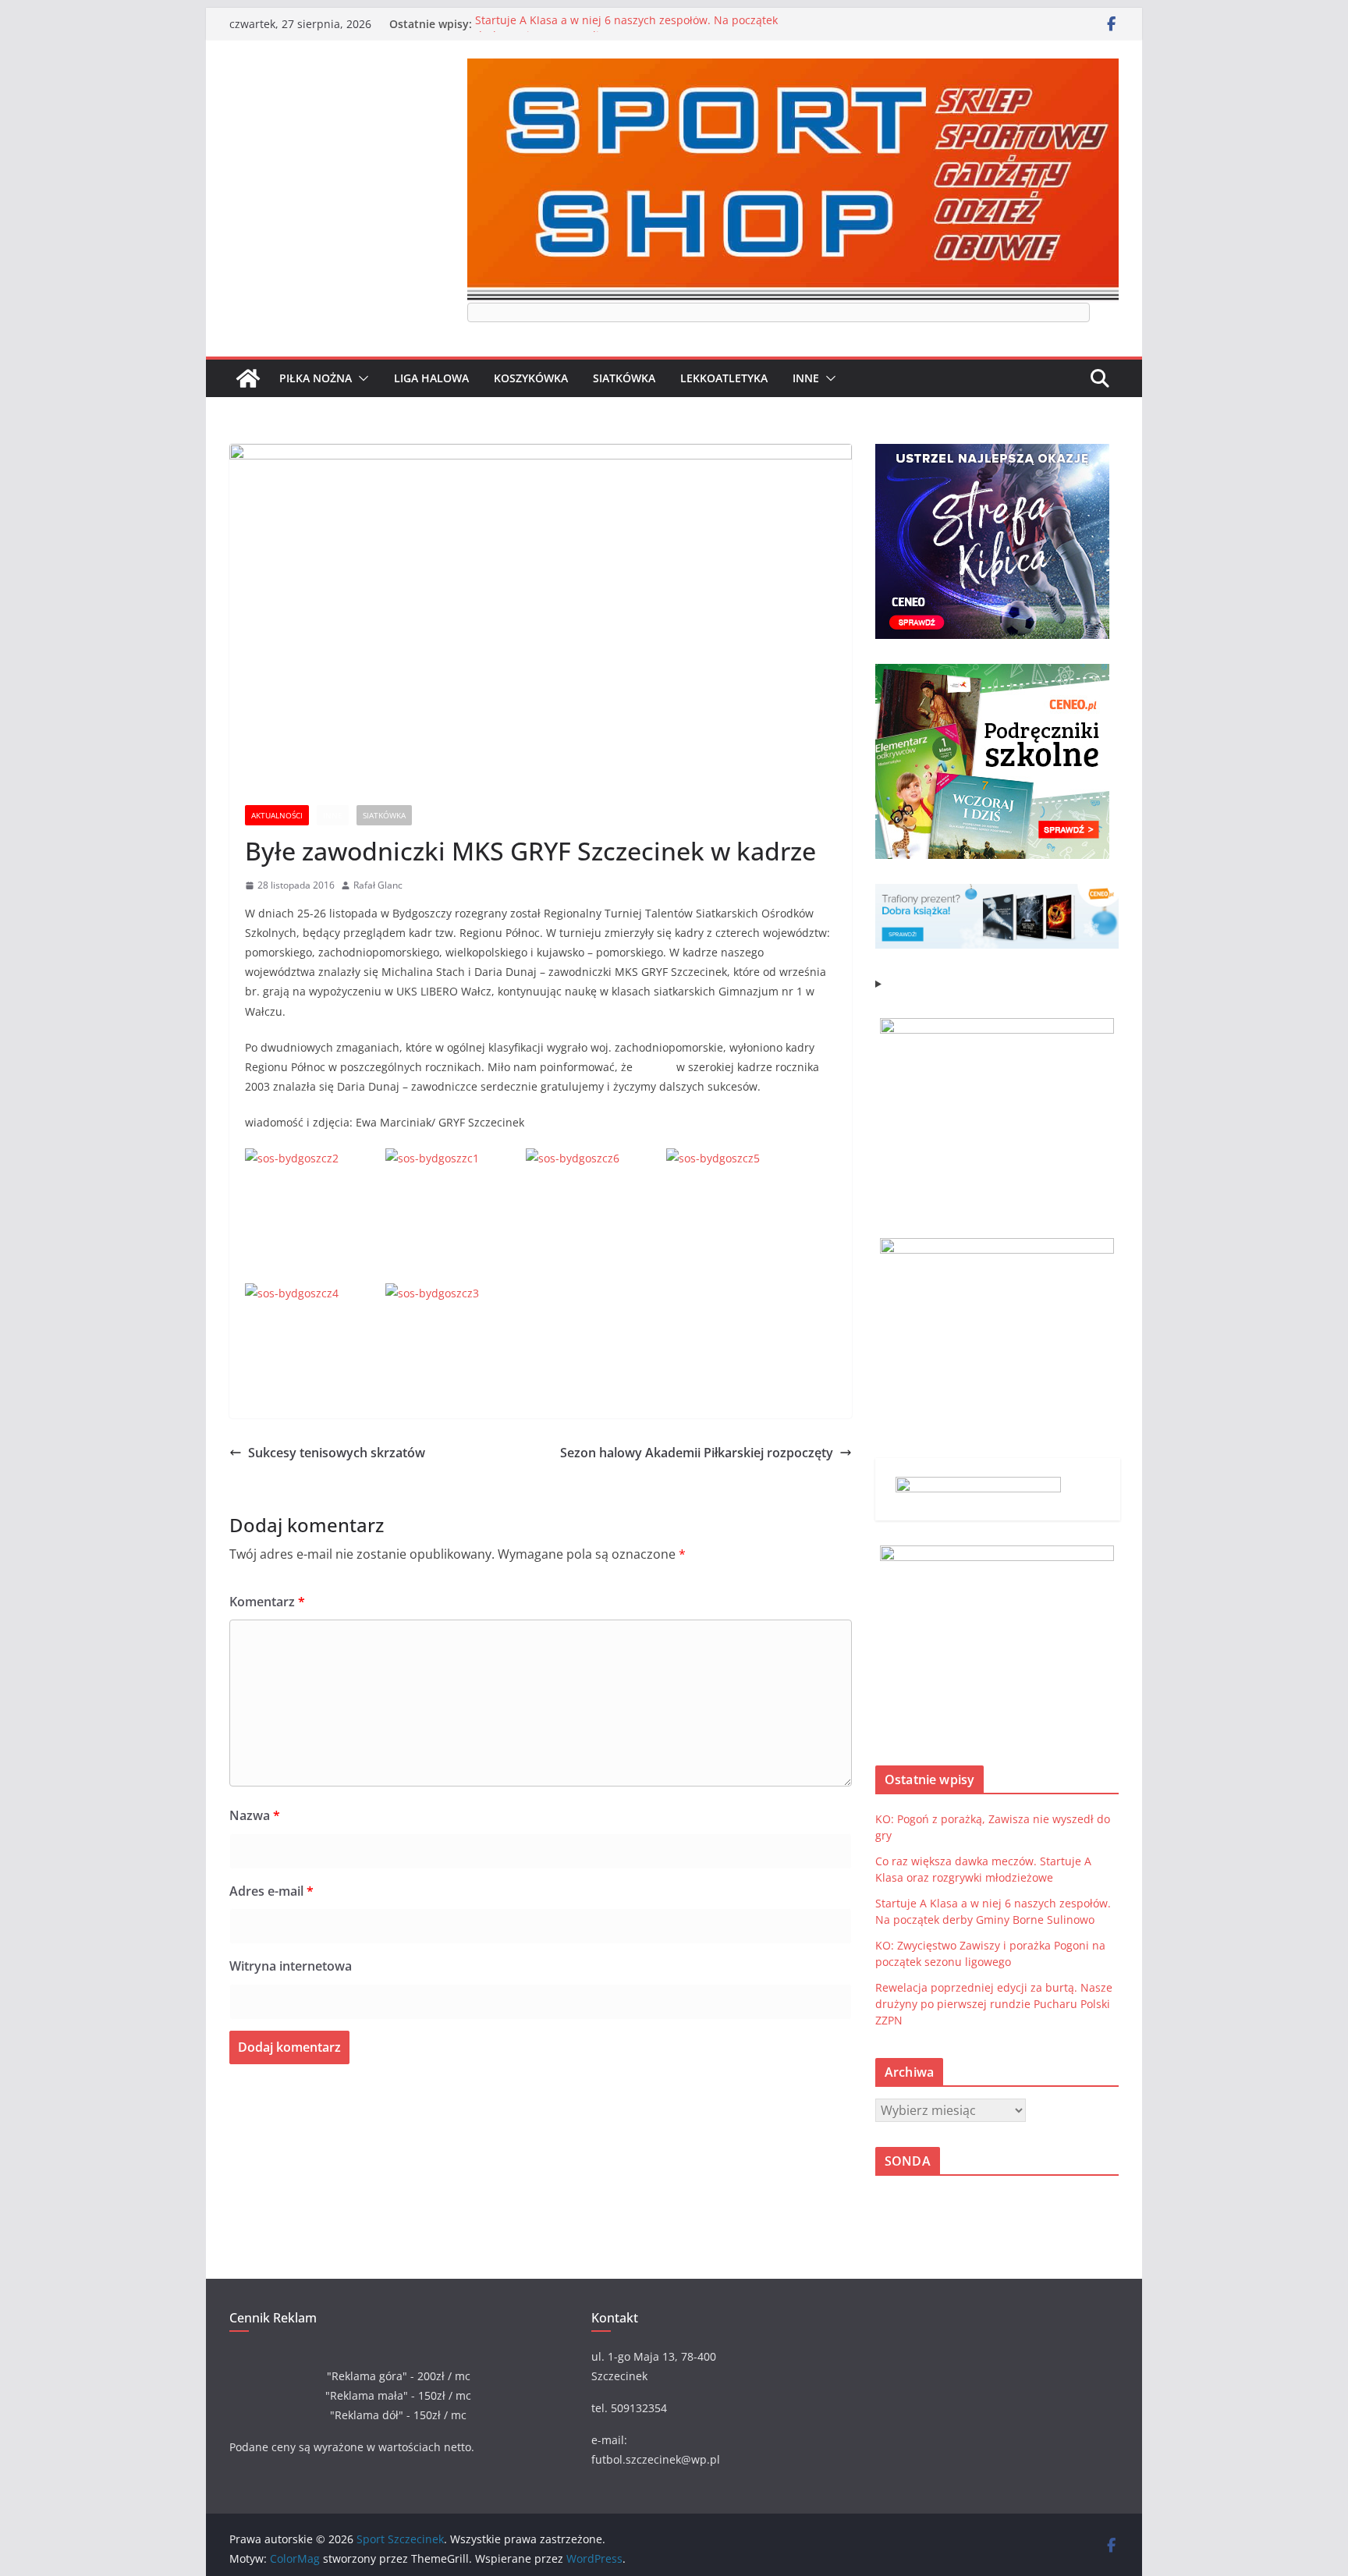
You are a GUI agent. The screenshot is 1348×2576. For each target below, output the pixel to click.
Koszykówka (531, 378)
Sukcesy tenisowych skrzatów (337, 1453)
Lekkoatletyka (724, 378)
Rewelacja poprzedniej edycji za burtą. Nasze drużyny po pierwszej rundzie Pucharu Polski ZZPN (994, 2004)
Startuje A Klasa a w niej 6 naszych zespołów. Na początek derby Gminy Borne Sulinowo (626, 32)
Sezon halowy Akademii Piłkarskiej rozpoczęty (697, 1453)
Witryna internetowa (291, 1966)
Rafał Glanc (378, 885)
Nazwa (255, 1815)
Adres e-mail (271, 1891)
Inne (806, 378)
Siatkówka (624, 378)
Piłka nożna (316, 378)
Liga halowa (431, 378)
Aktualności (277, 815)
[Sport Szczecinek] (248, 378)
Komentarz (267, 1602)
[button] (360, 378)
